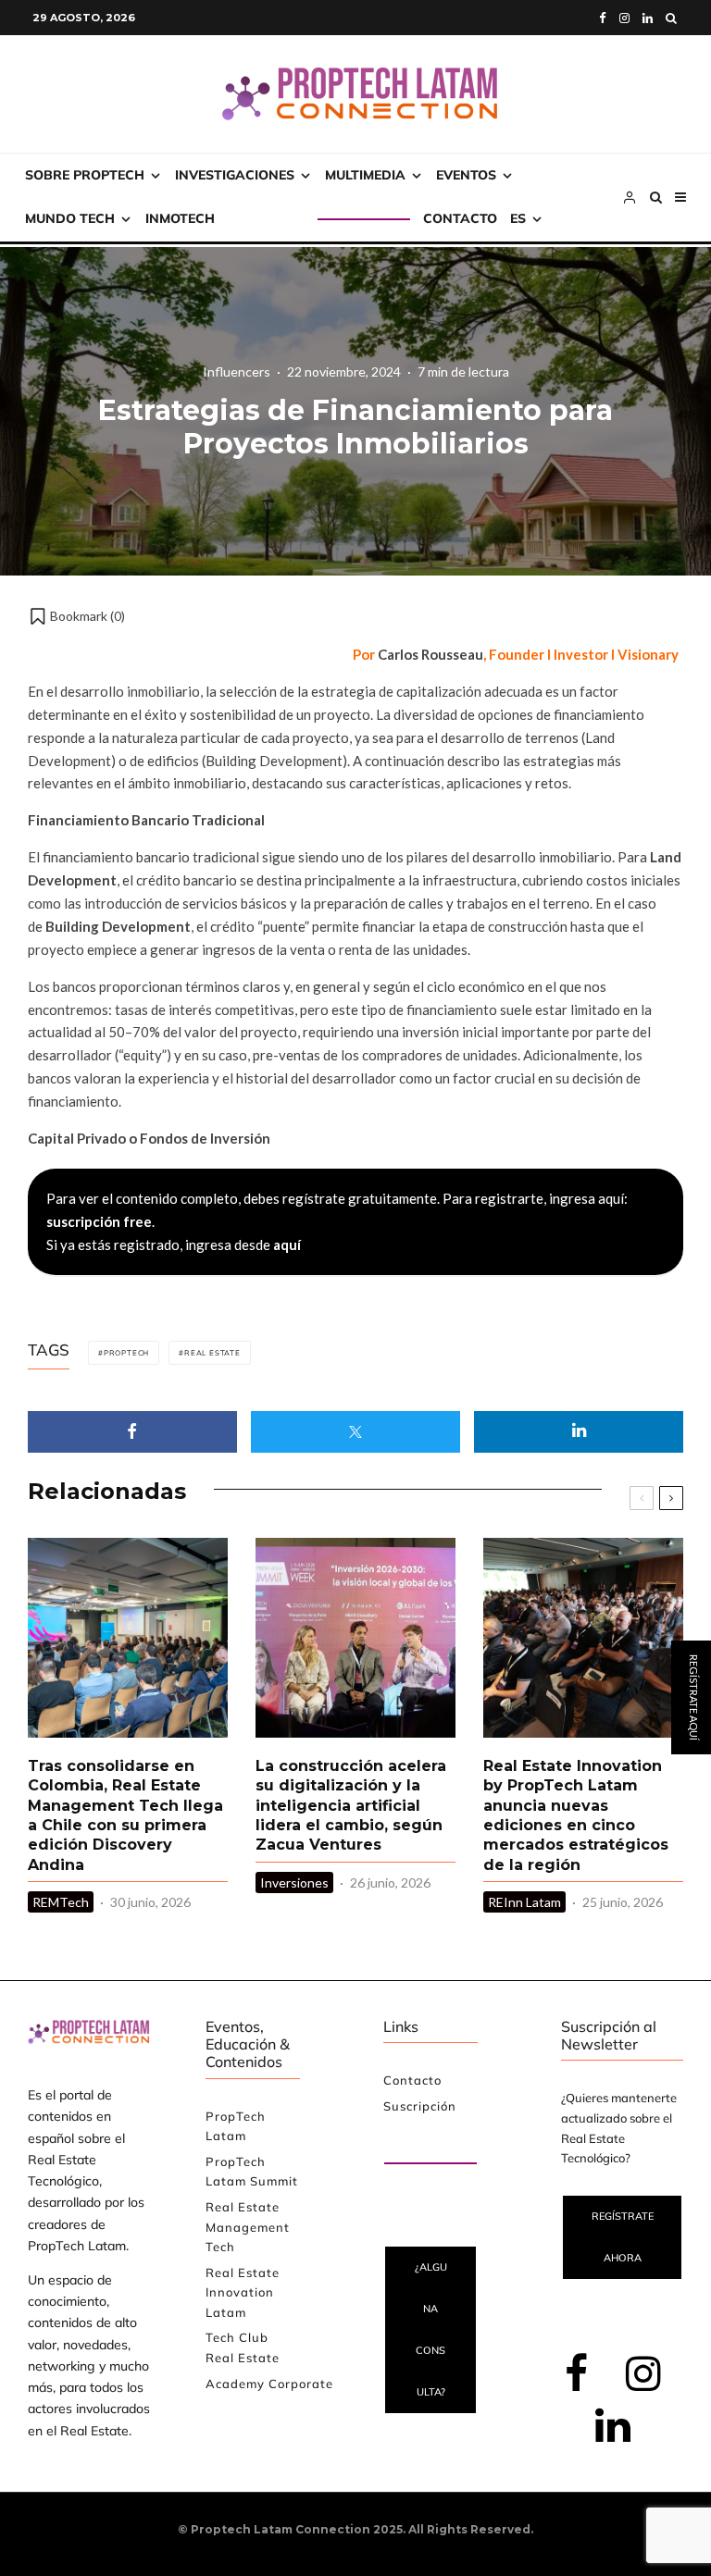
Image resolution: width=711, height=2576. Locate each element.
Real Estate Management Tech (248, 2227)
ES (518, 218)
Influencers (237, 372)
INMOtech (180, 218)
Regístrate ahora (623, 2237)
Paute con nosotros (416, 2141)
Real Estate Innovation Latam (243, 2292)
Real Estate (212, 1353)
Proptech (126, 1353)
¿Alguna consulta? (431, 2329)
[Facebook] (603, 18)
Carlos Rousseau (430, 654)
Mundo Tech (70, 218)
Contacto (460, 218)
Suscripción (273, 218)
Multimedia (365, 175)
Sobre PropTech (85, 175)
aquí (287, 1245)
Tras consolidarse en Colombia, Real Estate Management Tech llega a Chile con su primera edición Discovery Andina (125, 1815)
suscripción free (99, 1221)
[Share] (132, 1432)
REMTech (61, 1902)
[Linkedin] (648, 18)
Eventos (466, 175)
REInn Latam (524, 1902)
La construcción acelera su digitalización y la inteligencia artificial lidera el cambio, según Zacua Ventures (351, 1805)
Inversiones (294, 1882)
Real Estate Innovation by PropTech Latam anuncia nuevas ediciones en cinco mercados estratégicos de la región (576, 1815)
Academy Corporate (269, 2384)
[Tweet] (355, 1432)
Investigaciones (235, 175)
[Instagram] (624, 18)
